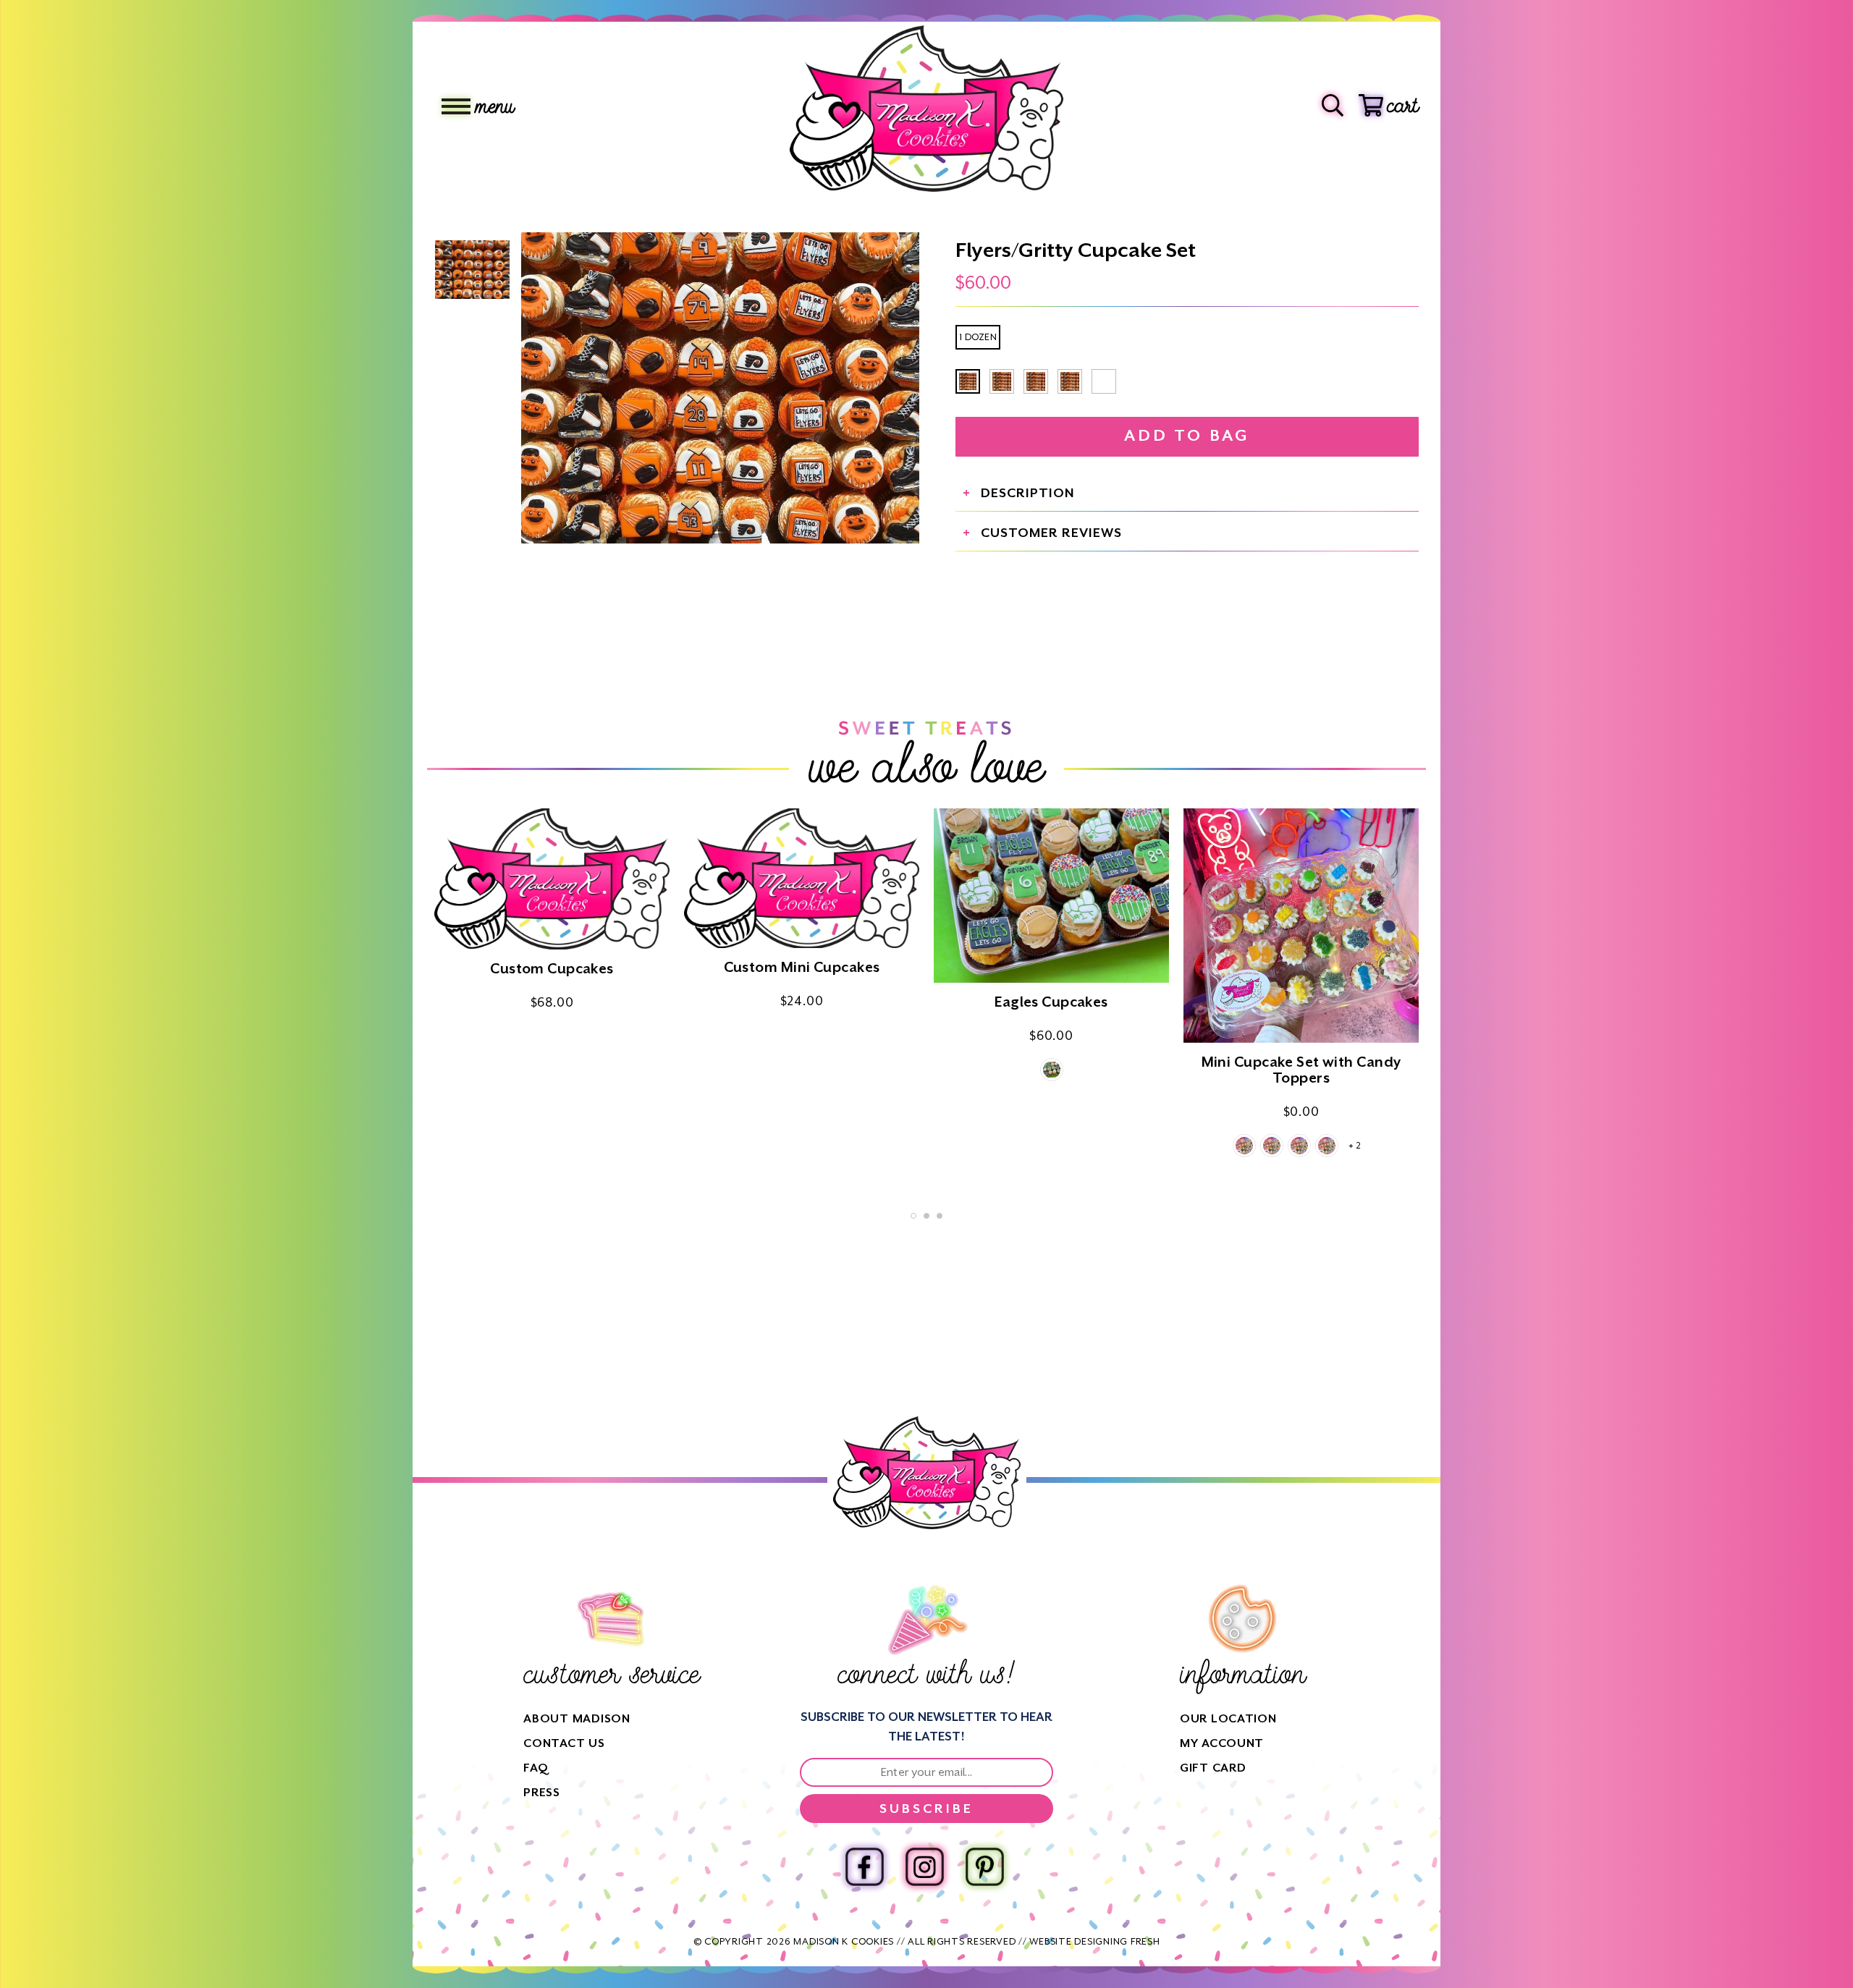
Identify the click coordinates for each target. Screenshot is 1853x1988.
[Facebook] (865, 1867)
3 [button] (940, 1216)
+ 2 (1355, 1146)
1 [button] (913, 1216)
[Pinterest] (985, 1867)
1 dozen (978, 337)
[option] (720, 388)
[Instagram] (925, 1867)
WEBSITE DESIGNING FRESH (1094, 1941)
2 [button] (926, 1216)
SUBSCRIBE (926, 1809)
